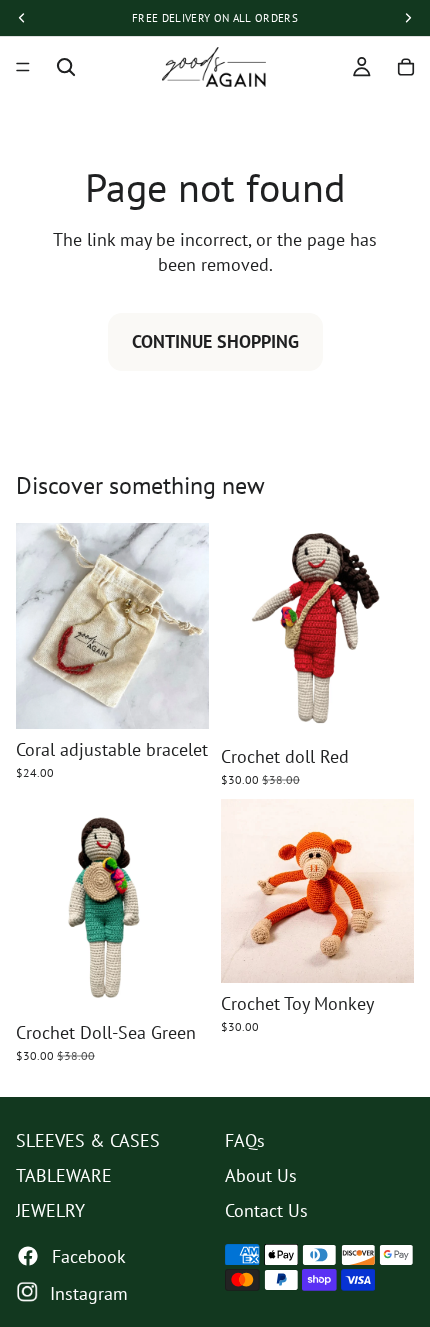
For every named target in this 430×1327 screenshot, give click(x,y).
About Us (261, 1175)
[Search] (66, 67)
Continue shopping (215, 341)
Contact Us (266, 1210)
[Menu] (23, 67)
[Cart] (406, 67)
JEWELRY (50, 1210)
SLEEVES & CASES (88, 1140)
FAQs (245, 1140)
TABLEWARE (64, 1175)
